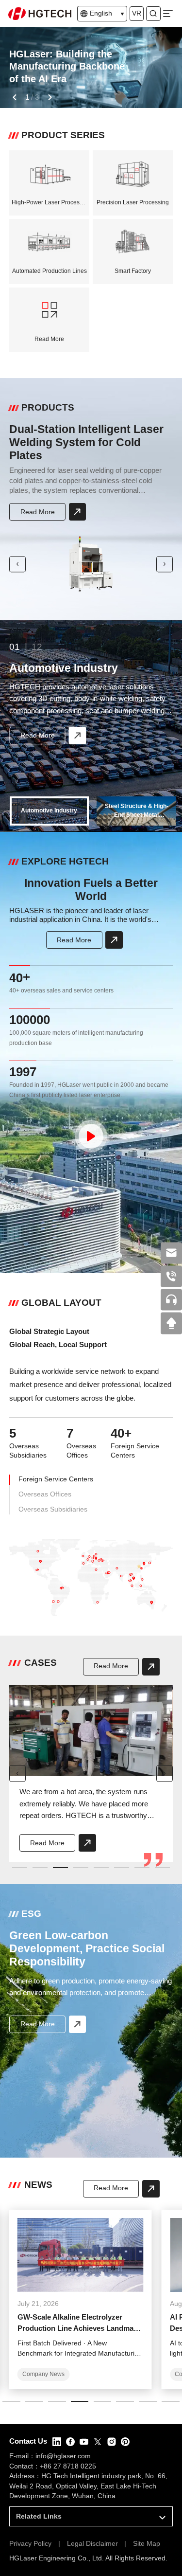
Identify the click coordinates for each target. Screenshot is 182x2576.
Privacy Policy (30, 2544)
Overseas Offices (45, 1494)
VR (137, 13)
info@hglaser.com (63, 2456)
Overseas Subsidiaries (53, 1509)
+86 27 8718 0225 (68, 2466)
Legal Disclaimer (92, 2544)
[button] (14, 97)
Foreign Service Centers (56, 1479)
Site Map (147, 2544)
